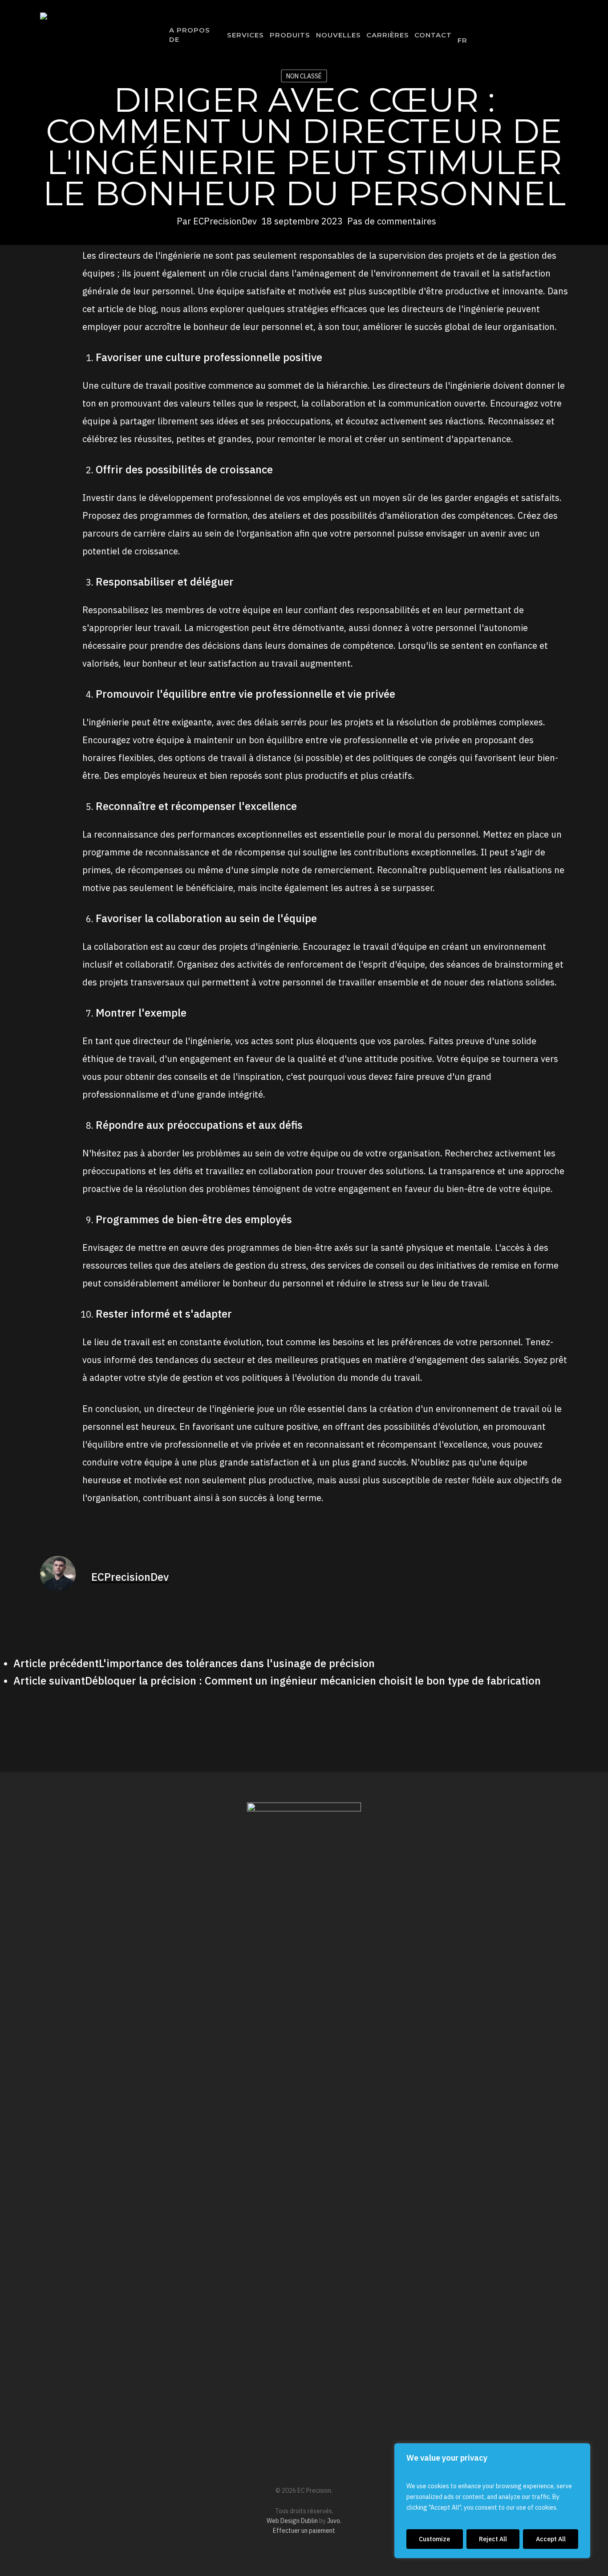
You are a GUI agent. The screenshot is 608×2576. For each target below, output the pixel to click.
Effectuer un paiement (304, 2531)
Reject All (493, 2539)
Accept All (551, 2539)
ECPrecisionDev (225, 221)
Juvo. (334, 2521)
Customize (434, 2539)
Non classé (304, 76)
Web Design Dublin (292, 2521)
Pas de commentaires (392, 221)
